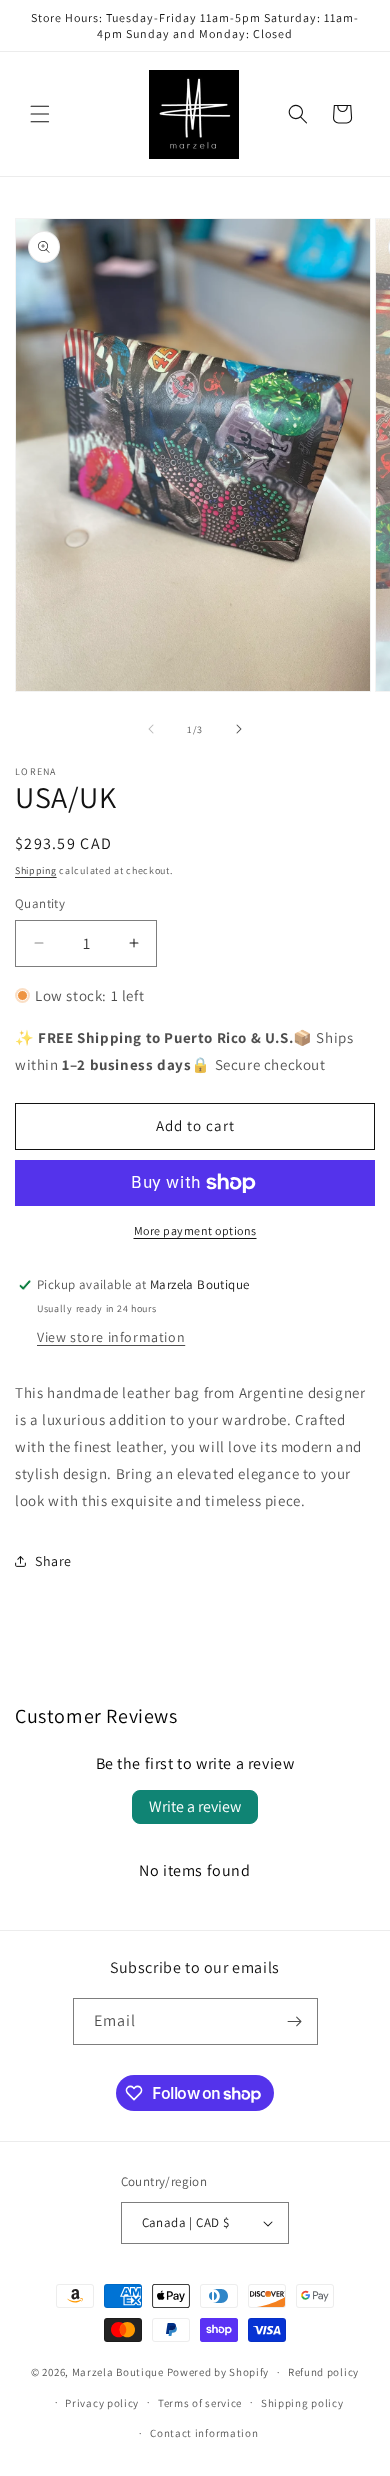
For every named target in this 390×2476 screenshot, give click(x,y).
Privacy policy (102, 2403)
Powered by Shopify (218, 2372)
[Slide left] (151, 729)
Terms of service (200, 2403)
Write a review (195, 1806)
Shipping (36, 870)
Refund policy (323, 2372)
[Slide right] (239, 729)
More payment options (195, 1230)
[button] (40, 114)
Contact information (204, 2433)
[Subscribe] (295, 2021)
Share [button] (53, 1561)
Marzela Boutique (118, 2372)
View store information (111, 1337)
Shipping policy (302, 2403)
